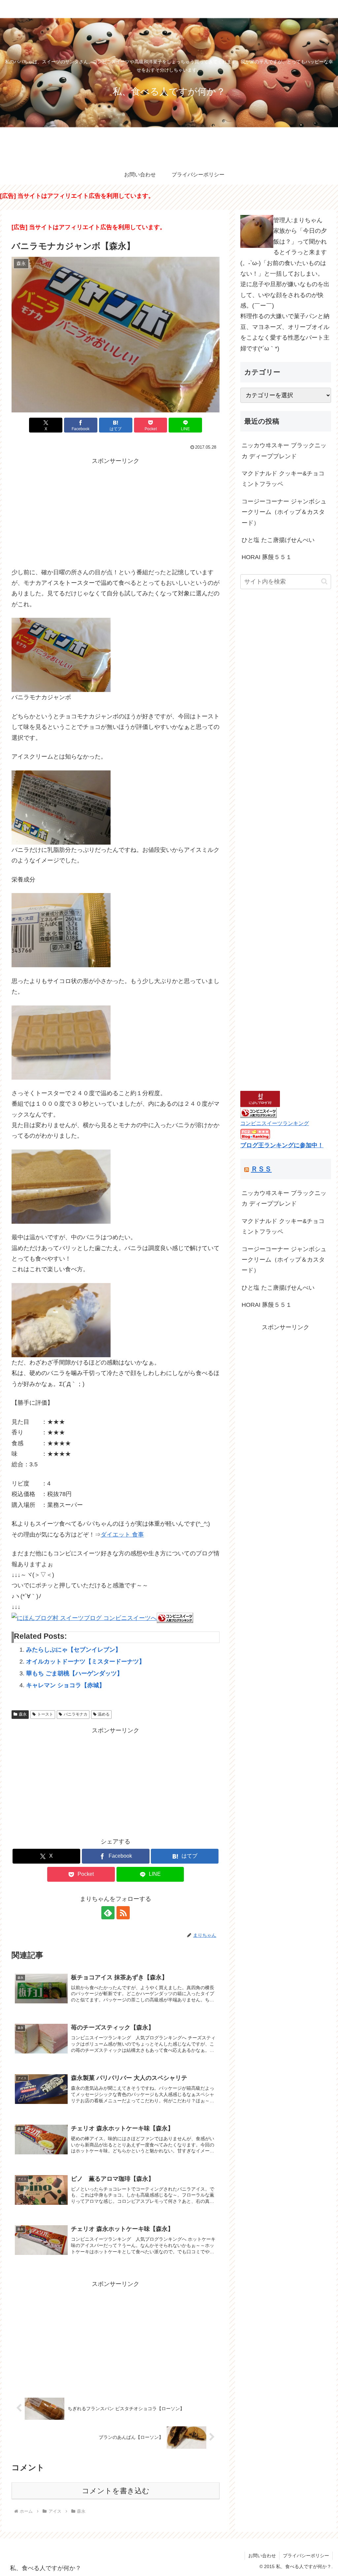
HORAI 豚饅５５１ (267, 557)
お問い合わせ (262, 2556)
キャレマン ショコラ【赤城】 (66, 1685)
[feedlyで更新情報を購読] (108, 1913)
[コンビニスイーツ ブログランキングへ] (175, 1618)
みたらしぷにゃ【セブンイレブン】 (74, 1650)
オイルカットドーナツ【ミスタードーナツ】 (85, 1662)
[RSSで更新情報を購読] (123, 1913)
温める (104, 1714)
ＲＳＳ (261, 1169)
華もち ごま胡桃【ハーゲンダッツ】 (74, 1673)
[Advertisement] (116, 512)
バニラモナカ (76, 1714)
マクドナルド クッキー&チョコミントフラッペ (283, 479)
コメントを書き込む (116, 2491)
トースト (45, 1714)
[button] (324, 581)
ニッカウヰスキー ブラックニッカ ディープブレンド (284, 451)
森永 (23, 1714)
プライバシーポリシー (306, 2556)
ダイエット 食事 (122, 1535)
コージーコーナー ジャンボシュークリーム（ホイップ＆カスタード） (284, 512)
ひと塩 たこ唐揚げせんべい (278, 540)
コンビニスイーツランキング (275, 1123)
